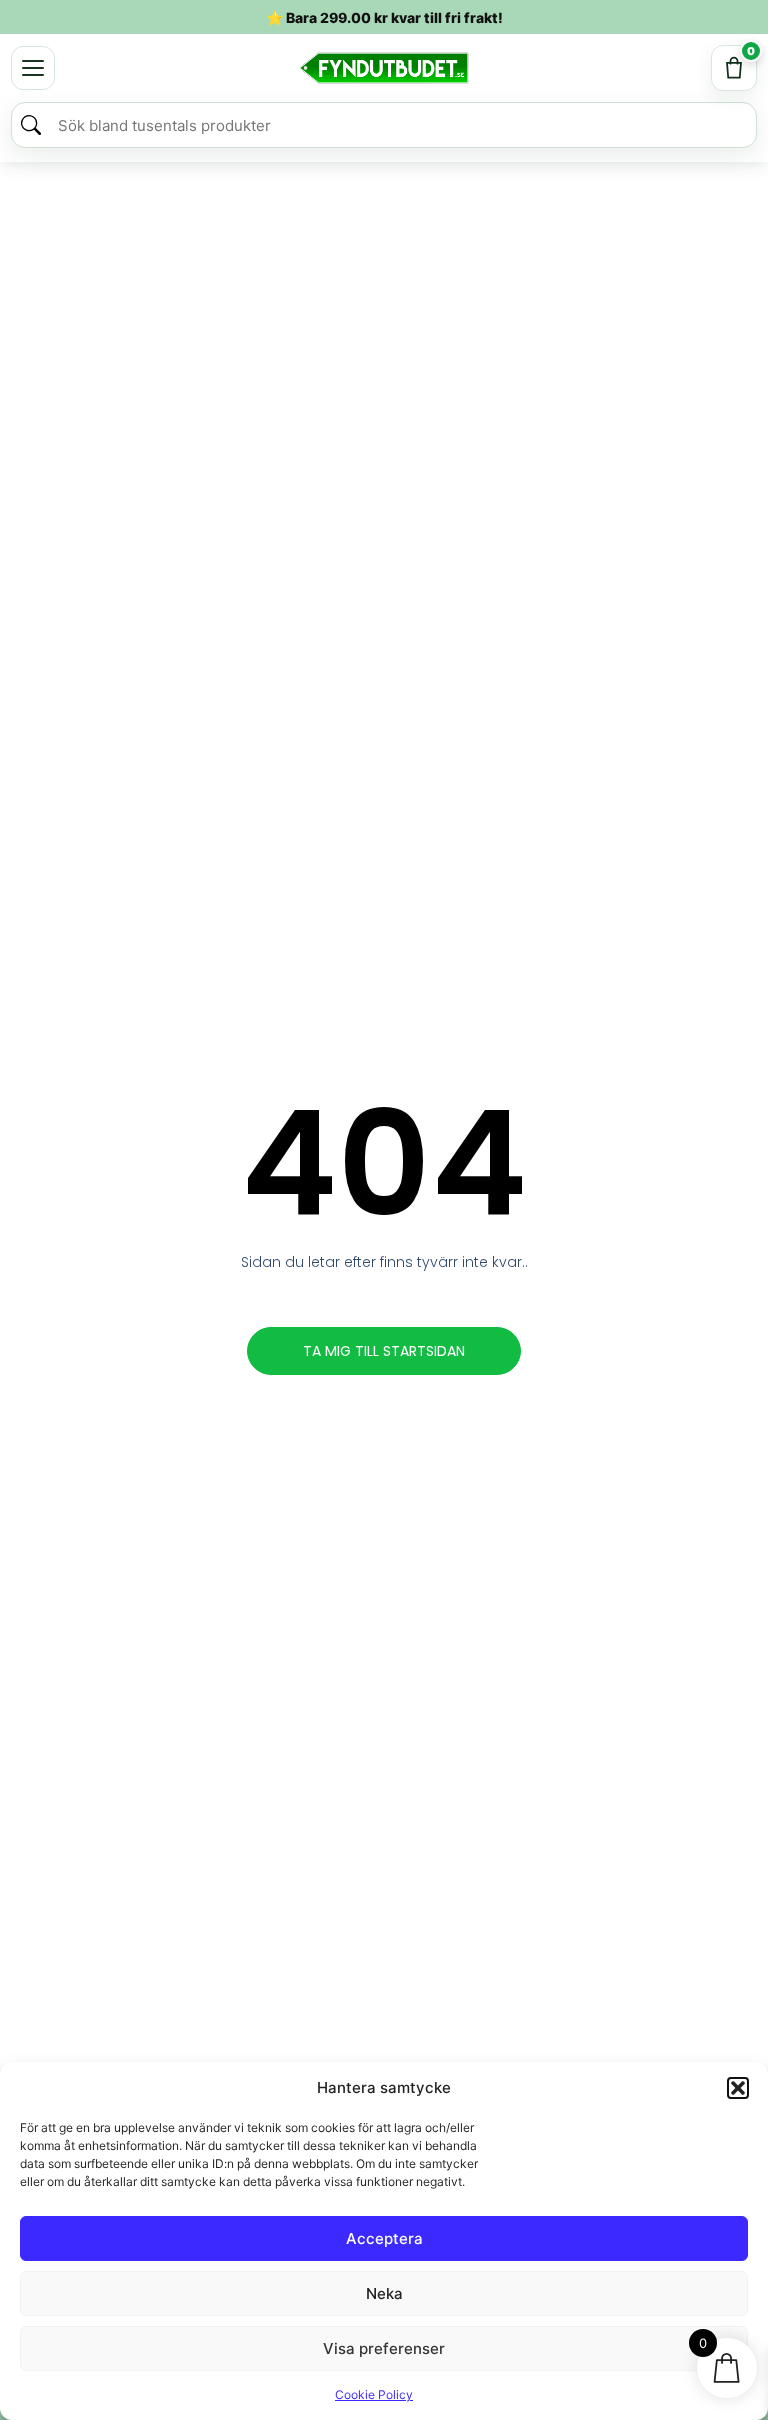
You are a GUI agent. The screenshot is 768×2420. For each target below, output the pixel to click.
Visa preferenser (384, 2348)
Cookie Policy (374, 2394)
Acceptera (384, 2238)
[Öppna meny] (33, 68)
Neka (384, 2293)
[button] (738, 2088)
